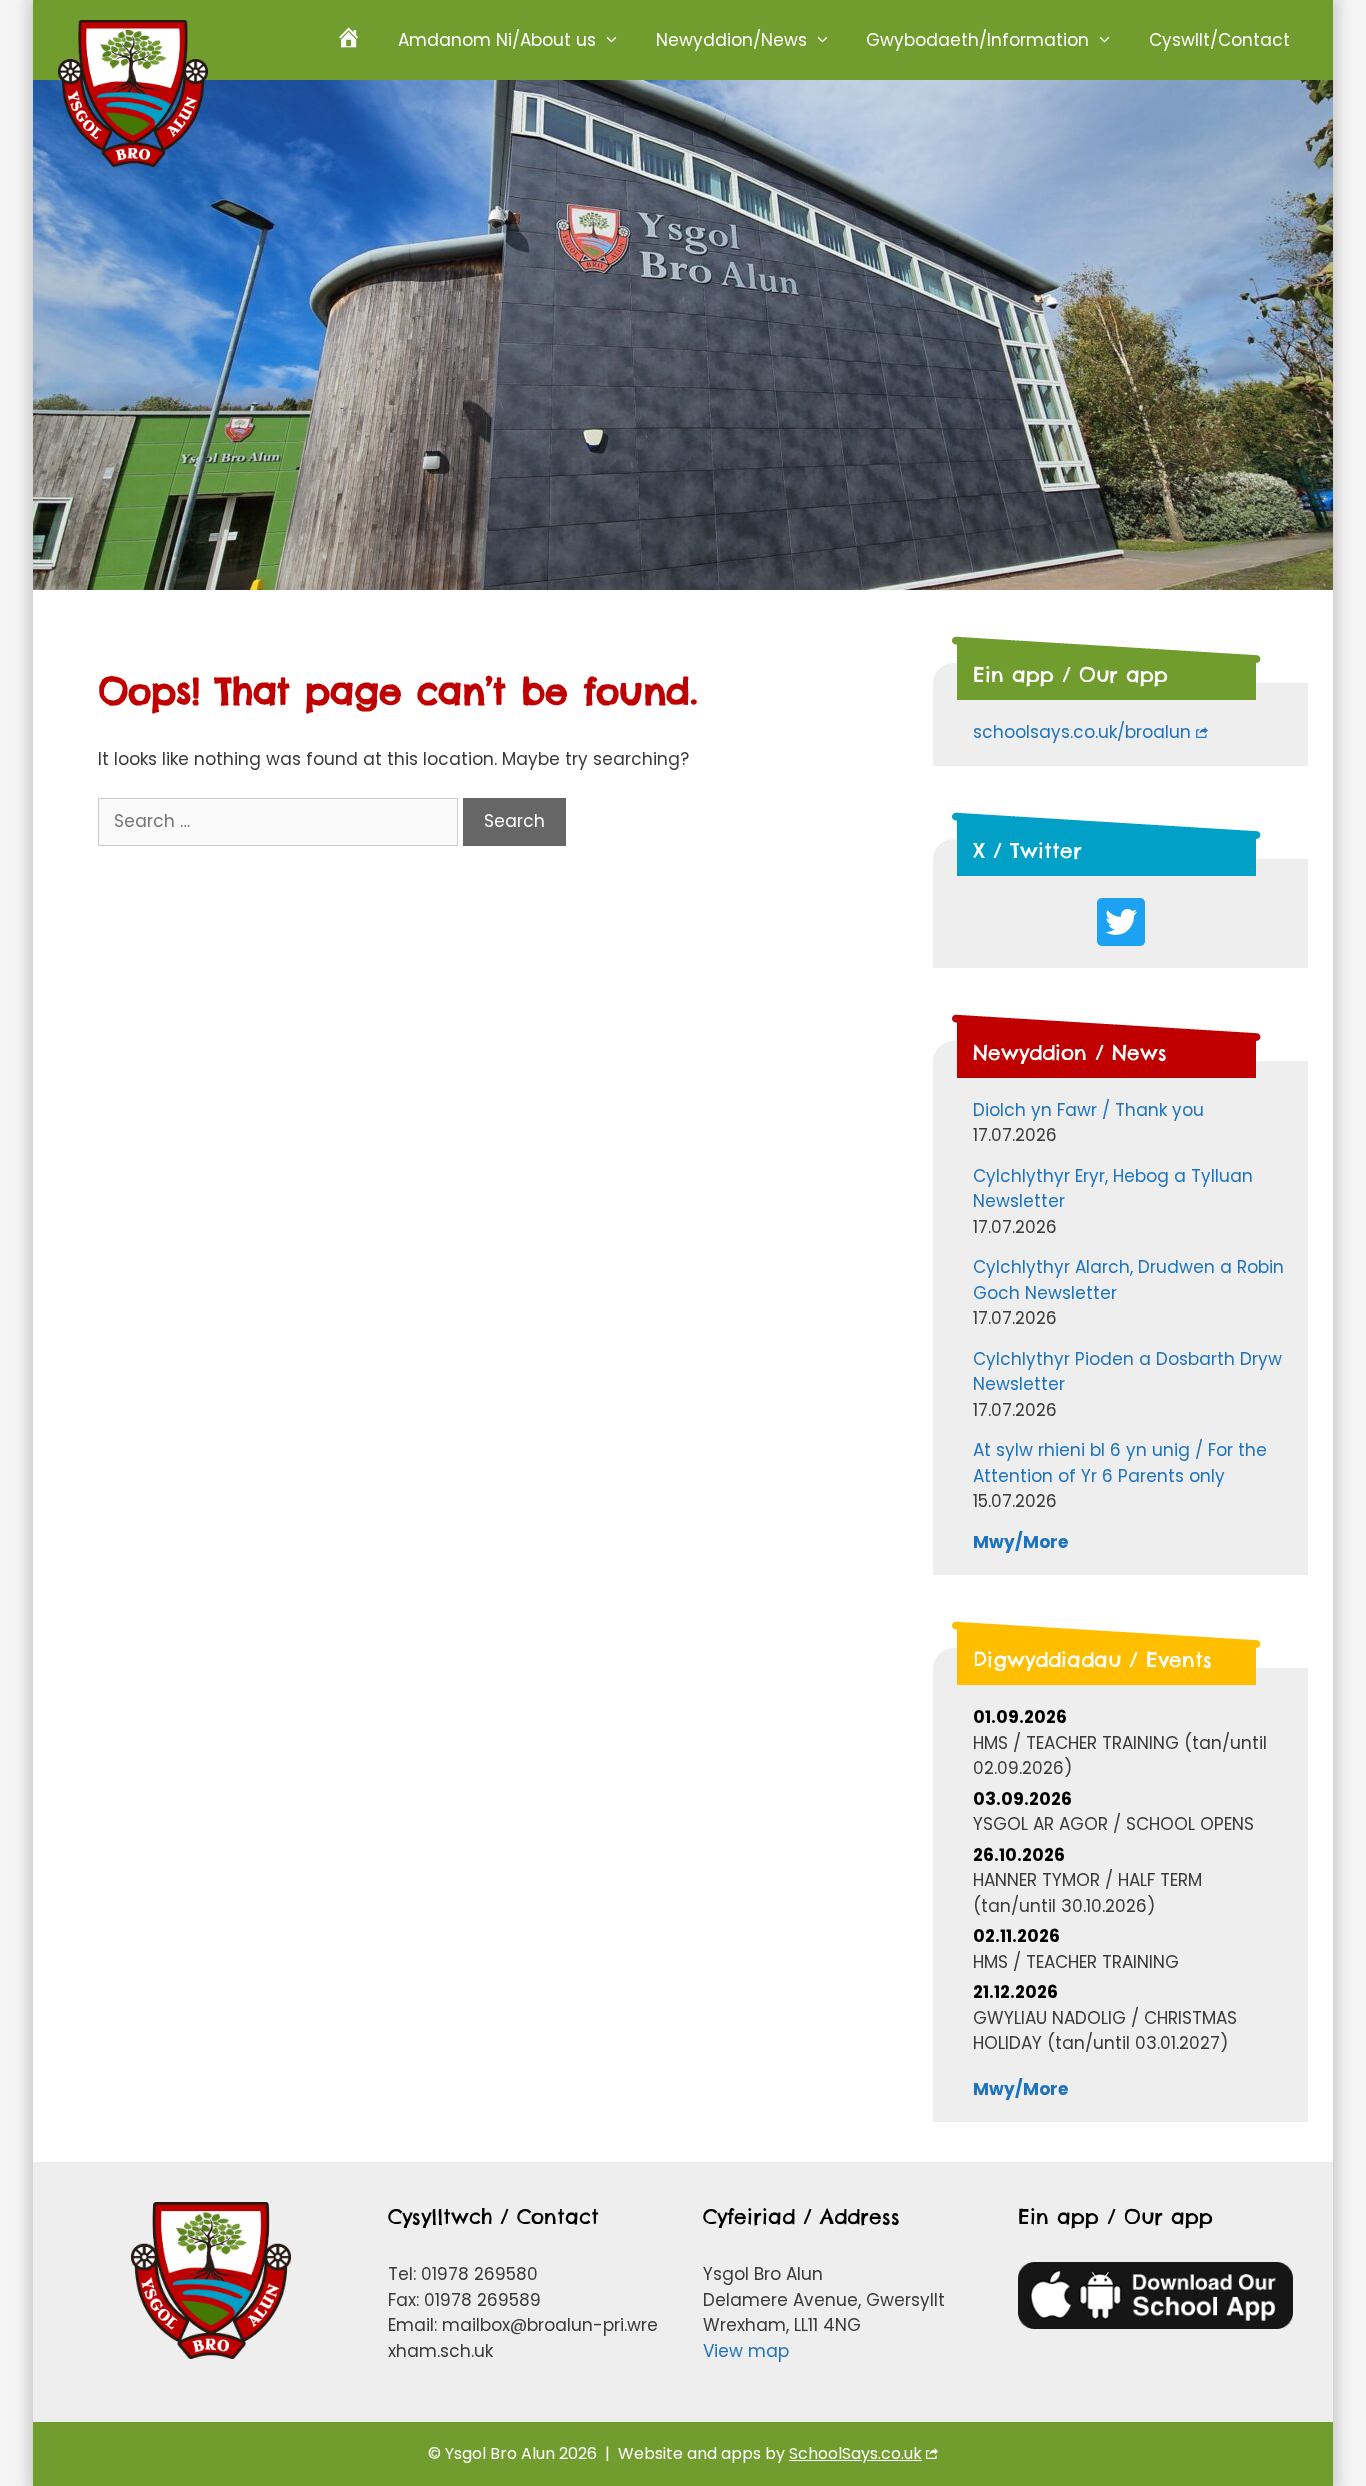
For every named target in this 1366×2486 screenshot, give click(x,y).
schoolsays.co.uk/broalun (1082, 732)
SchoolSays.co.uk (855, 2453)
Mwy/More (1020, 1542)
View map (746, 2351)
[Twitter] (1121, 922)
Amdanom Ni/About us (497, 40)
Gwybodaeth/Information (977, 40)
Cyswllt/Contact (1219, 40)
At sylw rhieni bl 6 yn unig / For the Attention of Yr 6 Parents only (1120, 1463)
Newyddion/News (731, 40)
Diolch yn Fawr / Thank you (1088, 1110)
